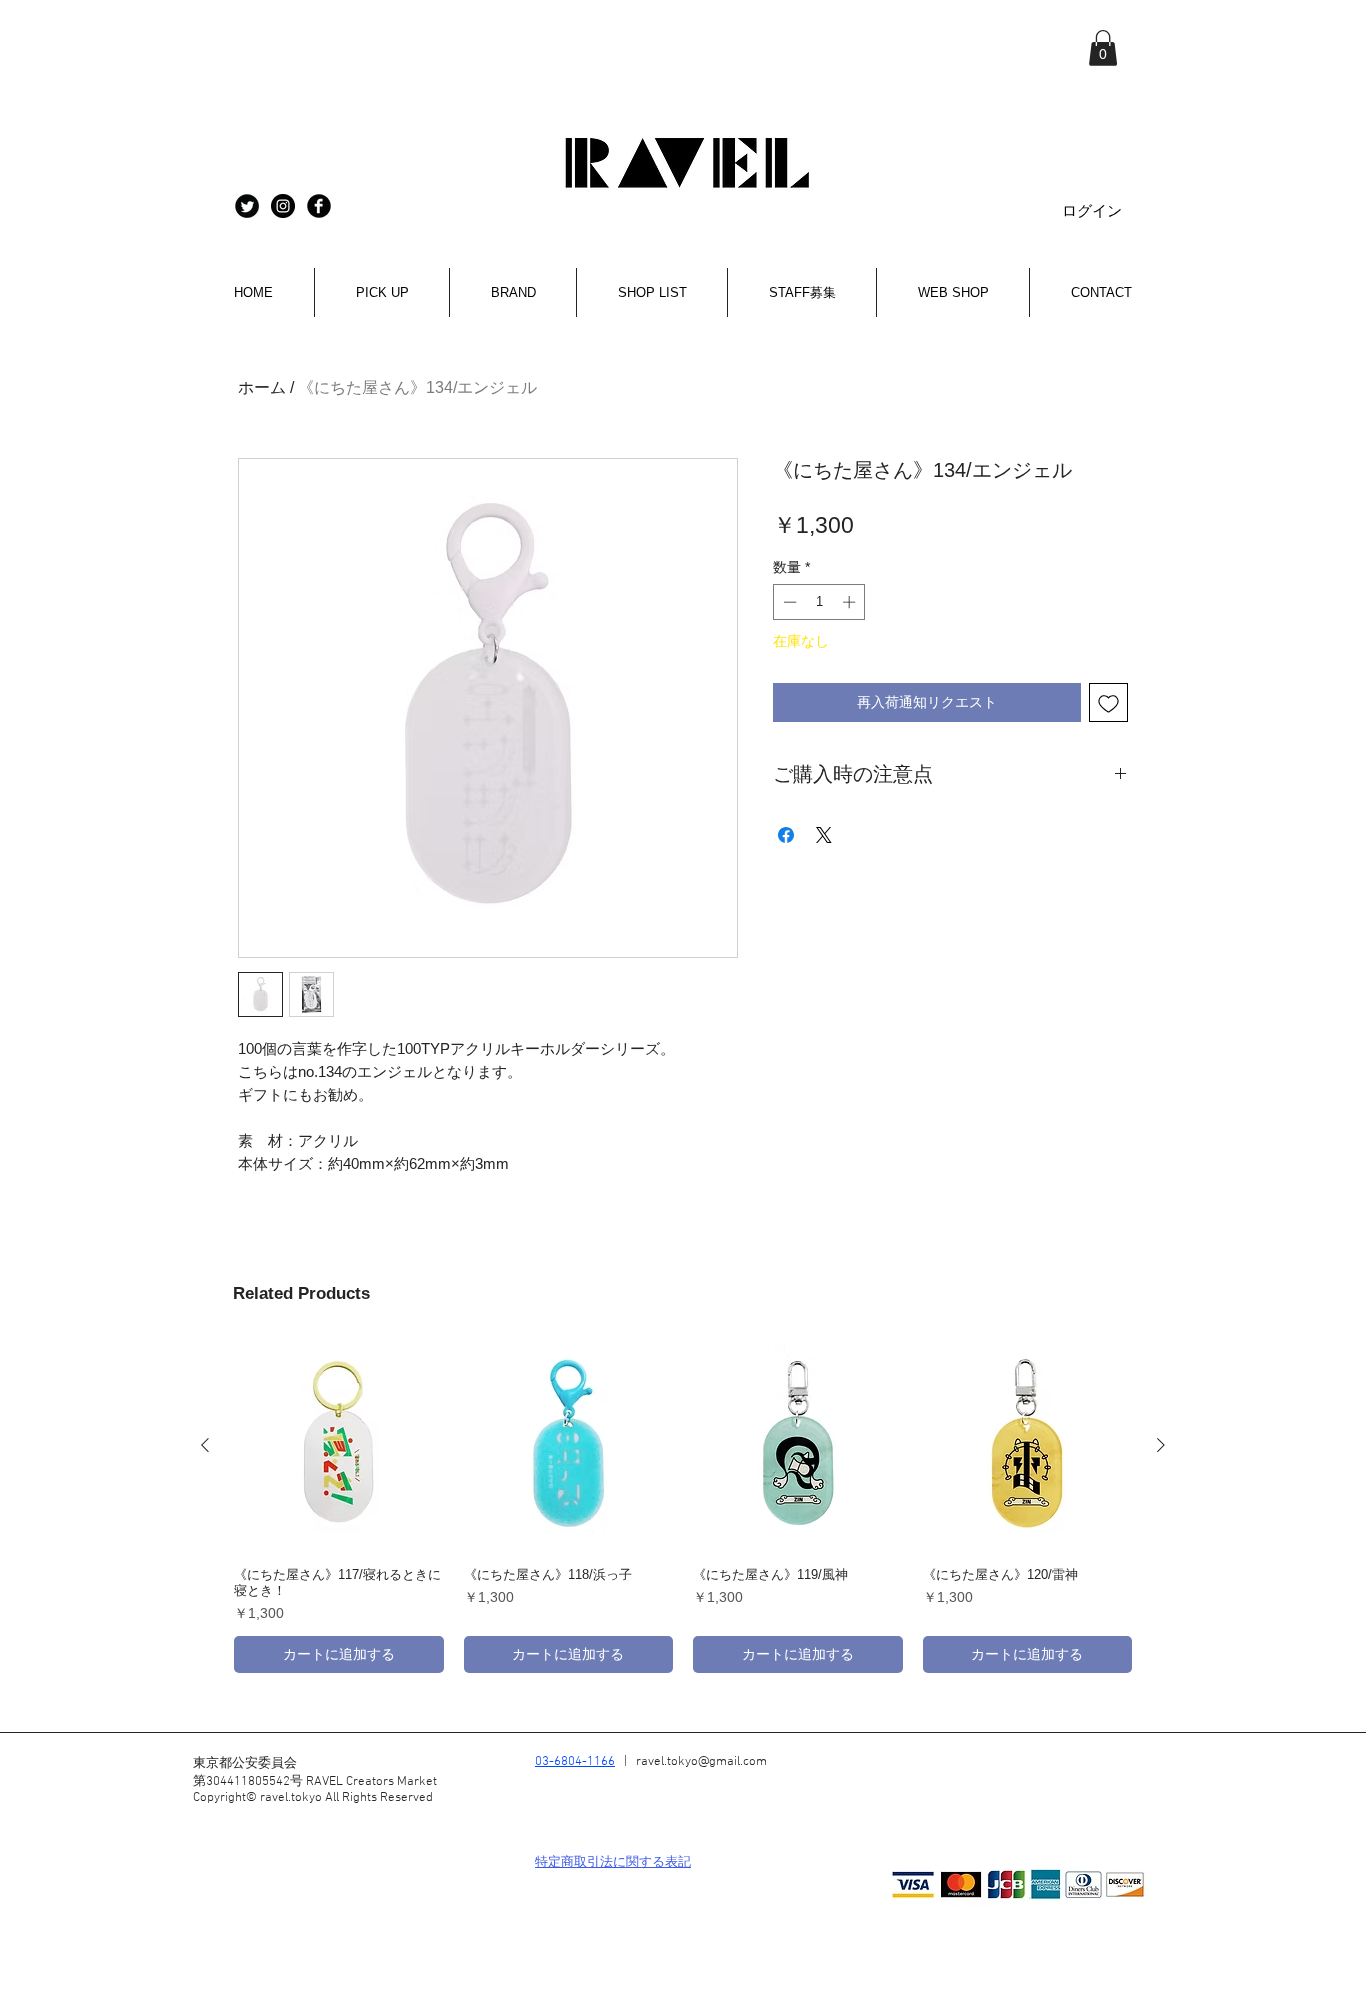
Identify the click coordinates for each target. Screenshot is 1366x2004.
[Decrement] (788, 602)
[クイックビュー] (339, 1446)
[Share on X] (824, 835)
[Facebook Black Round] (319, 206)
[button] (1103, 48)
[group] (683, 1507)
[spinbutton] (819, 602)
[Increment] (851, 602)
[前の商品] (205, 1445)
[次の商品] (1161, 1445)
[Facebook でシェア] (786, 835)
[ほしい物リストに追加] (1108, 702)
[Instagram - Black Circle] (283, 206)
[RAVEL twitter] (247, 206)
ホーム (262, 387)
